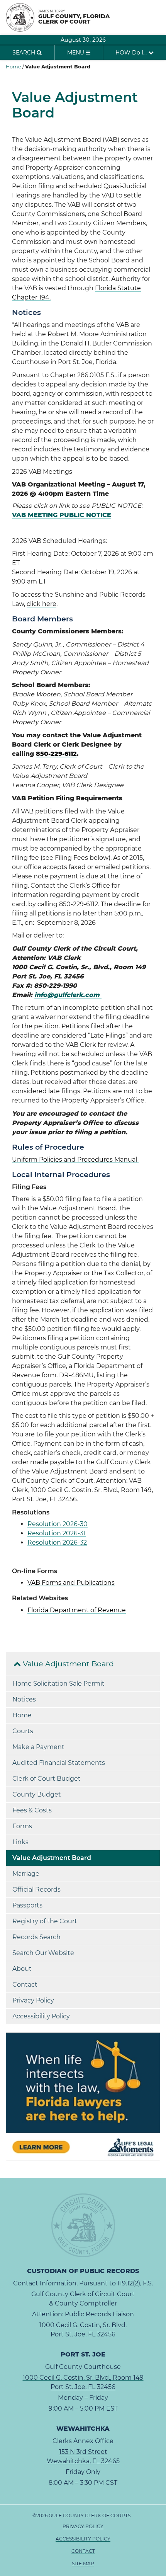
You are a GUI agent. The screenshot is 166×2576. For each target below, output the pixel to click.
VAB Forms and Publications (71, 1583)
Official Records (36, 1889)
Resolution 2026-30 (58, 1524)
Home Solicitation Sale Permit (58, 1684)
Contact (25, 1985)
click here (41, 604)
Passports (27, 1905)
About (22, 1969)
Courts (23, 1731)
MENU (76, 53)
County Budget (37, 1794)
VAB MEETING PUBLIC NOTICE (62, 515)
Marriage (26, 1874)
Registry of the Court (45, 1921)
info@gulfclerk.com (68, 995)
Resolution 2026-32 (57, 1542)
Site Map (83, 2563)
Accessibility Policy (41, 2016)
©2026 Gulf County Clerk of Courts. (83, 2539)
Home (14, 67)
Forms (22, 1826)
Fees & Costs (32, 1810)
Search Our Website (43, 1953)
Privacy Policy (33, 2000)
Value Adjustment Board (67, 1664)
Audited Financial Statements (59, 1763)
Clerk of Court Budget (47, 1779)
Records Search (36, 1937)
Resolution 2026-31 (57, 1533)
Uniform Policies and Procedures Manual (75, 1160)
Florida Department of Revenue (77, 1610)
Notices (24, 1699)
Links (20, 1842)
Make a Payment (38, 1747)
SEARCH (25, 53)
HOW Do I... (132, 53)
